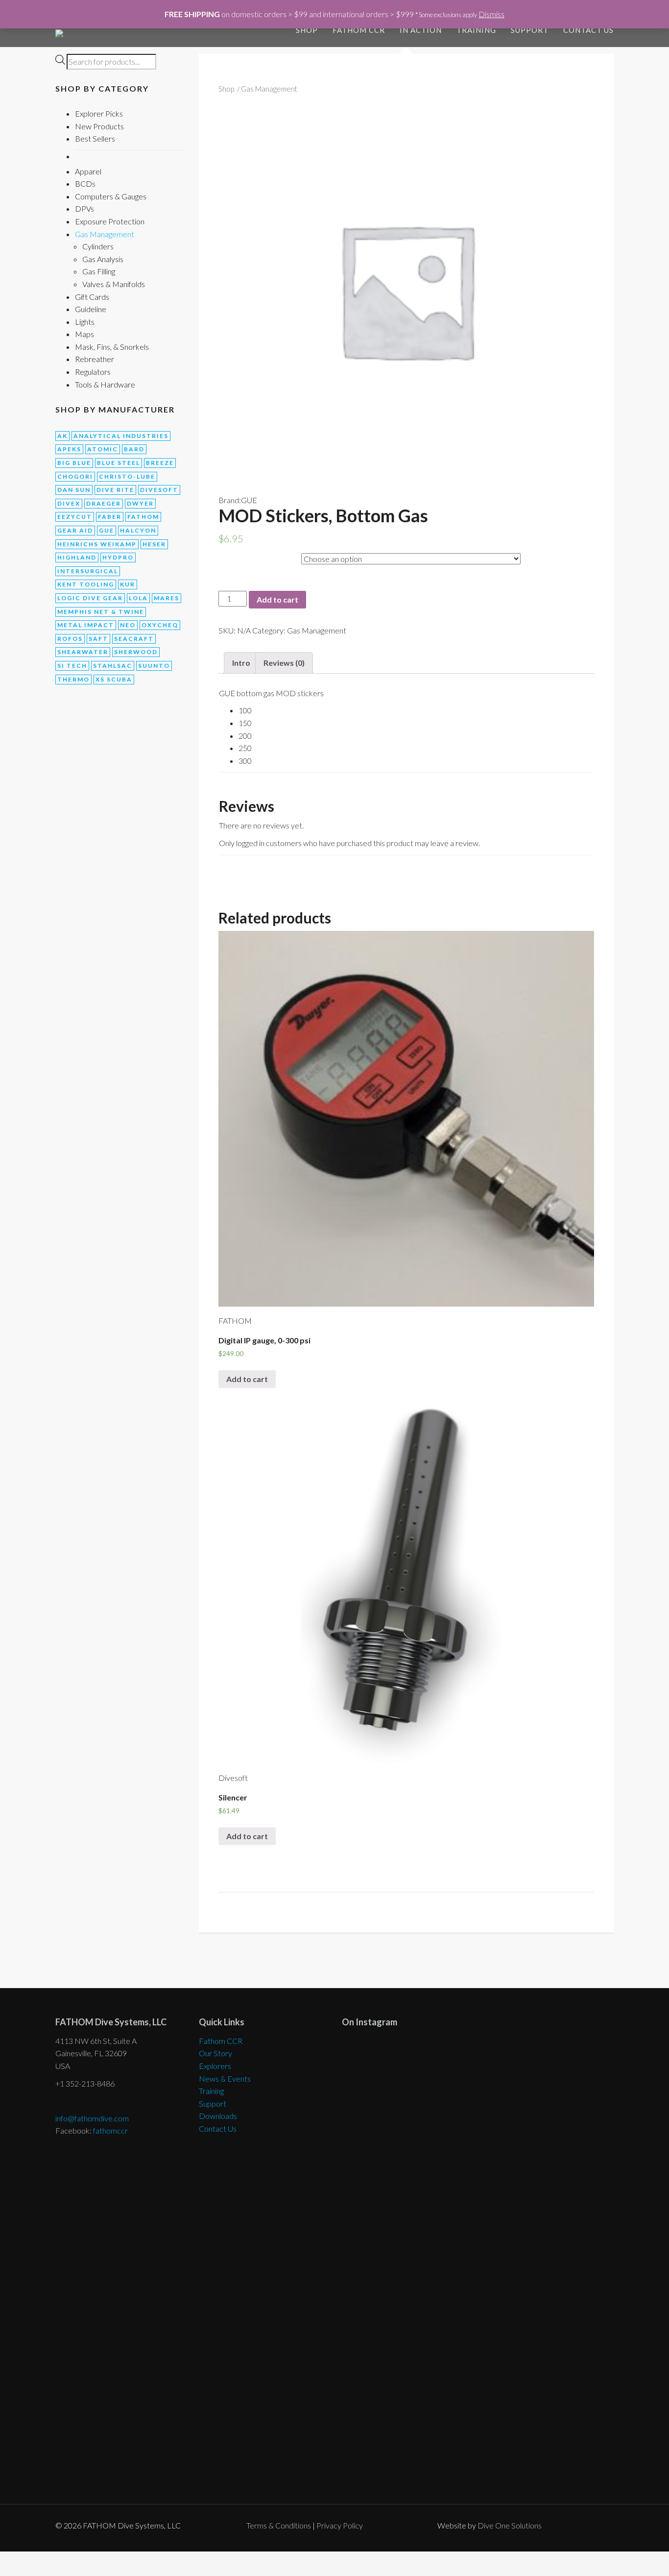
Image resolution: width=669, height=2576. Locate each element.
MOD (229, 557)
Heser (154, 544)
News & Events (225, 2078)
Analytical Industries (121, 436)
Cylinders (98, 246)
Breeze (160, 463)
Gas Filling (99, 271)
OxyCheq (160, 625)
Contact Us (588, 30)
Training (476, 30)
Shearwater (83, 652)
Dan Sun (74, 490)
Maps (84, 334)
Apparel (88, 171)
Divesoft (159, 490)
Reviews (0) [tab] (284, 663)
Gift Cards (92, 297)
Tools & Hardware (105, 384)
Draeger (104, 503)
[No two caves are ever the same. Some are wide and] (409, 2333)
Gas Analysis (103, 259)
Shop (307, 30)
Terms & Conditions (279, 2525)
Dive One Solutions (510, 2525)
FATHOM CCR (359, 30)
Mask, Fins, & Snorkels (112, 347)
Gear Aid (75, 530)
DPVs (84, 208)
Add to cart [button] (247, 1379)
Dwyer (140, 503)
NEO (128, 625)
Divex (69, 503)
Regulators (93, 372)
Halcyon (138, 530)
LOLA (138, 598)
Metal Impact (86, 625)
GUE (107, 530)
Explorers (215, 2066)
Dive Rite (115, 490)
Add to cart (277, 599)
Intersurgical (88, 571)
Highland (77, 557)
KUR (128, 584)
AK (62, 436)
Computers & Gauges (111, 196)
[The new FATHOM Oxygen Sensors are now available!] (547, 2264)
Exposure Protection (110, 221)
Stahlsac (113, 666)
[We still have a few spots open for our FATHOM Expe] (409, 2084)
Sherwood (136, 652)
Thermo (73, 679)
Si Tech (72, 666)
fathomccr (110, 2130)
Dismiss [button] (491, 14)
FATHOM (143, 517)
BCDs (85, 183)
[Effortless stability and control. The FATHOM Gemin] (547, 2122)
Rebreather (95, 359)
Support (530, 30)
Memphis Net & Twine (101, 612)
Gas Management (105, 234)
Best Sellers (95, 138)
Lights (85, 322)
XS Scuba (114, 679)
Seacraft (134, 639)
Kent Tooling (86, 584)
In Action (421, 30)
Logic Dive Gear (90, 598)
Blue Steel (119, 463)
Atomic (103, 449)
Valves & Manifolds (114, 284)
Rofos (70, 639)
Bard (134, 449)
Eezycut (75, 517)
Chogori (75, 476)
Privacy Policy (340, 2525)
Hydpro (118, 557)
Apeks (69, 449)
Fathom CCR (221, 2041)
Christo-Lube (127, 476)
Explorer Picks (99, 113)
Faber (110, 517)
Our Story (215, 2053)
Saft (98, 639)
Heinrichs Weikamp (97, 544)
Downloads (218, 2116)
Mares (167, 598)
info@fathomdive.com (92, 2118)
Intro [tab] (241, 663)
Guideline (91, 309)
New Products (99, 126)
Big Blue (74, 463)
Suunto (154, 666)
